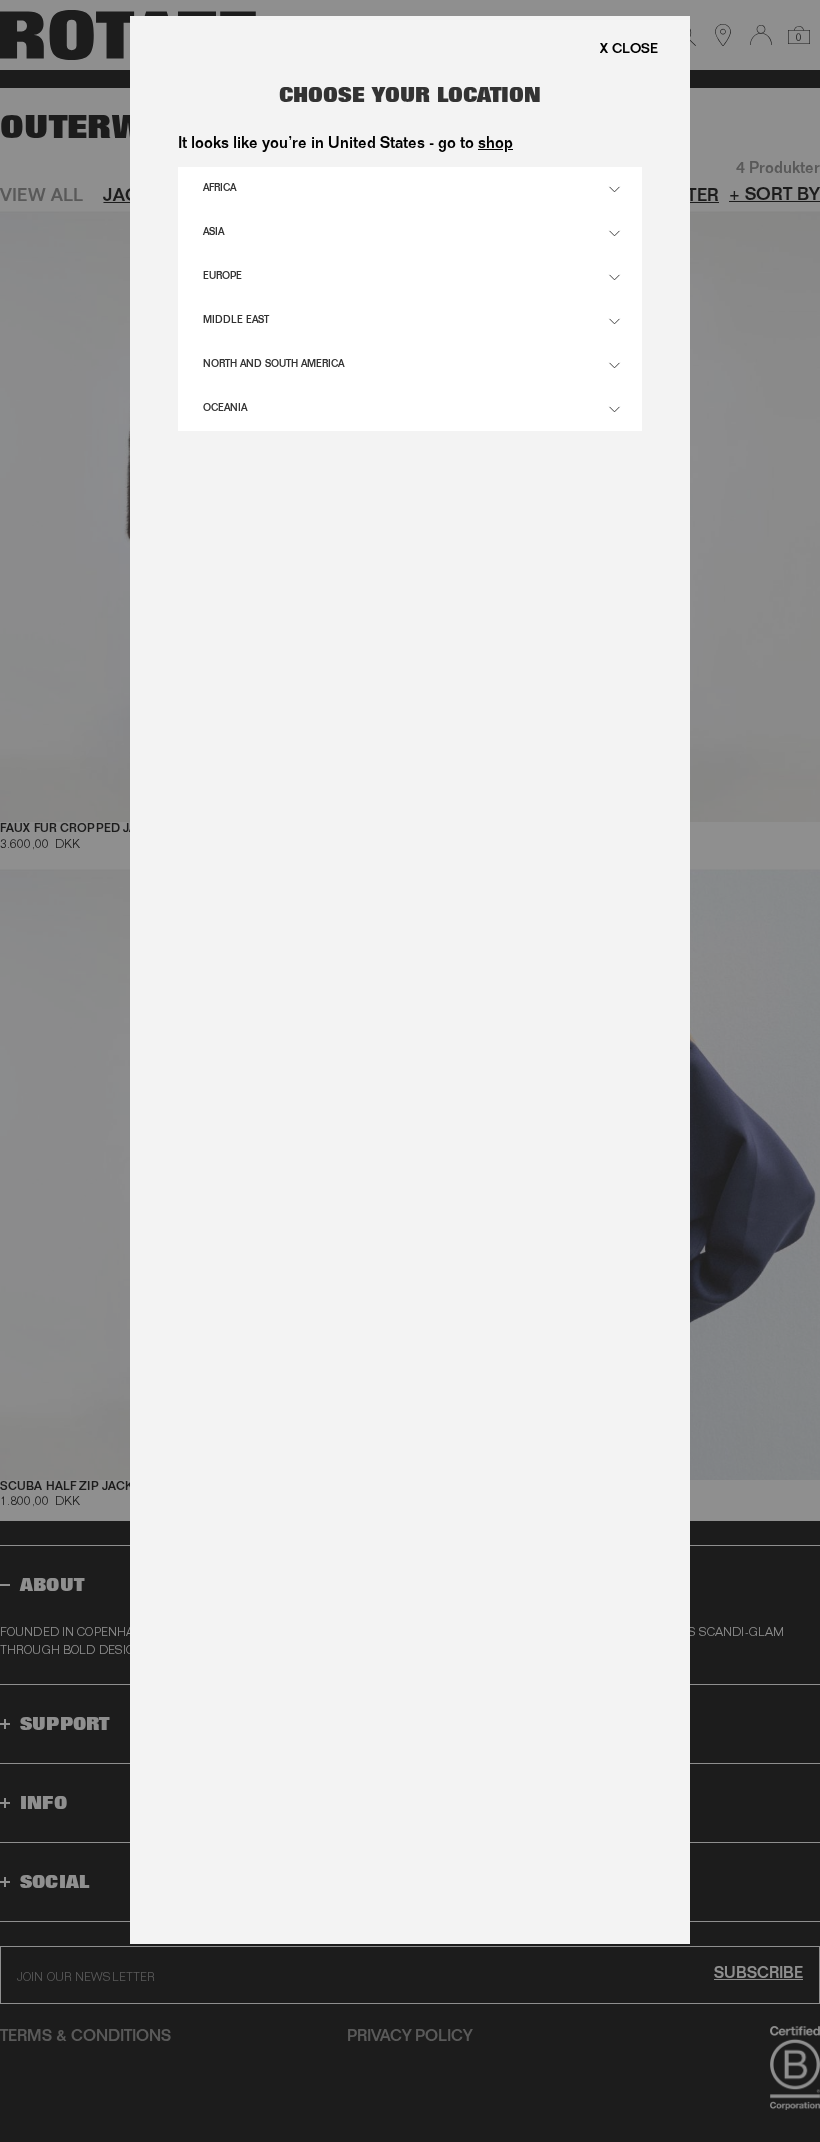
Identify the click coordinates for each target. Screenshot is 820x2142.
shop (495, 145)
